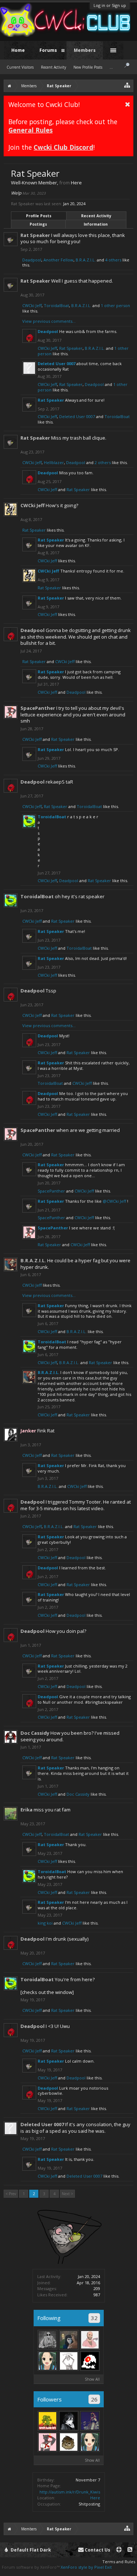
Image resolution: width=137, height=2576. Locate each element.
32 (94, 2318)
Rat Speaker (35, 235)
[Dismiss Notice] (128, 104)
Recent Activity (96, 216)
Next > (67, 2194)
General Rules (31, 130)
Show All (92, 2379)
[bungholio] (69, 2340)
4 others (113, 260)
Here (95, 2498)
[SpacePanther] (47, 2442)
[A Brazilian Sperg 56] (90, 2340)
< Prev (11, 2194)
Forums (48, 50)
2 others (103, 462)
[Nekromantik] (47, 2340)
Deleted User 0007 (56, 363)
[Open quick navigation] (127, 85)
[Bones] (69, 2361)
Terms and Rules (119, 2562)
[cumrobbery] (47, 2361)
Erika (26, 1810)
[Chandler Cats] (69, 2442)
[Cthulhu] (47, 2421)
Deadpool (32, 260)
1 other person (115, 305)
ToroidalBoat (56, 305)
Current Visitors (20, 67)
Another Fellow (58, 260)
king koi (45, 1923)
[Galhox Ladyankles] (69, 2421)
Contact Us (97, 2550)
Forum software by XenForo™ (31, 2567)
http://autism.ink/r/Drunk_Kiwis (70, 2492)
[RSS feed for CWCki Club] (130, 2550)
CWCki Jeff (32, 305)
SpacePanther (38, 708)
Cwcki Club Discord (63, 147)
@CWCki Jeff (114, 1201)
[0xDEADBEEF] (90, 2361)
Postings (38, 224)
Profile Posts (39, 216)
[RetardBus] (90, 2421)
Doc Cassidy (35, 1733)
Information (96, 224)
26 (94, 2399)
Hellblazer (54, 462)
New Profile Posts (88, 67)
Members (85, 50)
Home (18, 50)
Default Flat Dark (30, 2550)
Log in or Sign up (110, 5)
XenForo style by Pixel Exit (86, 2567)
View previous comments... (49, 321)
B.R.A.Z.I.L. (86, 260)
